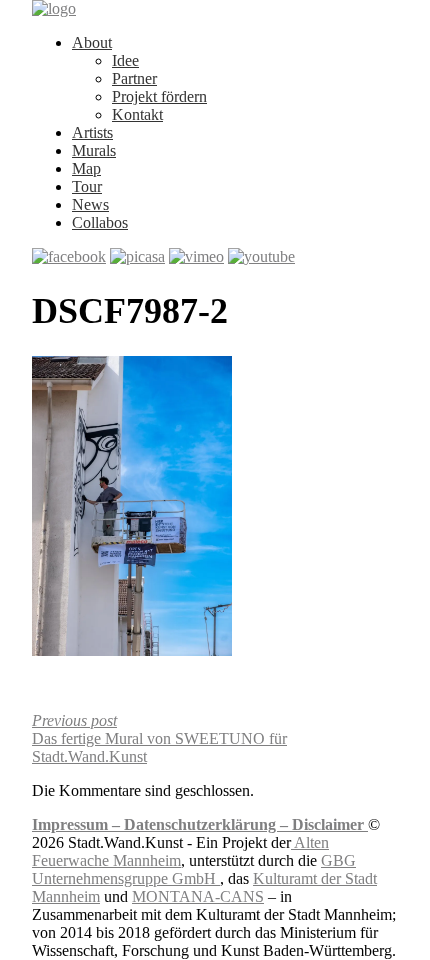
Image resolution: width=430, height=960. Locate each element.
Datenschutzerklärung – (208, 824)
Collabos (100, 222)
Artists (92, 132)
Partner (134, 78)
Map (86, 168)
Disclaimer (330, 824)
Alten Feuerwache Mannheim (180, 851)
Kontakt (137, 114)
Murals (94, 150)
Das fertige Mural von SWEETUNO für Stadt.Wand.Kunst (159, 738)
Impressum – (78, 824)
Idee (125, 60)
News (90, 204)
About (92, 42)
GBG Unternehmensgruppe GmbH (194, 869)
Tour (87, 186)
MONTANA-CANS (198, 896)
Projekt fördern (159, 96)
